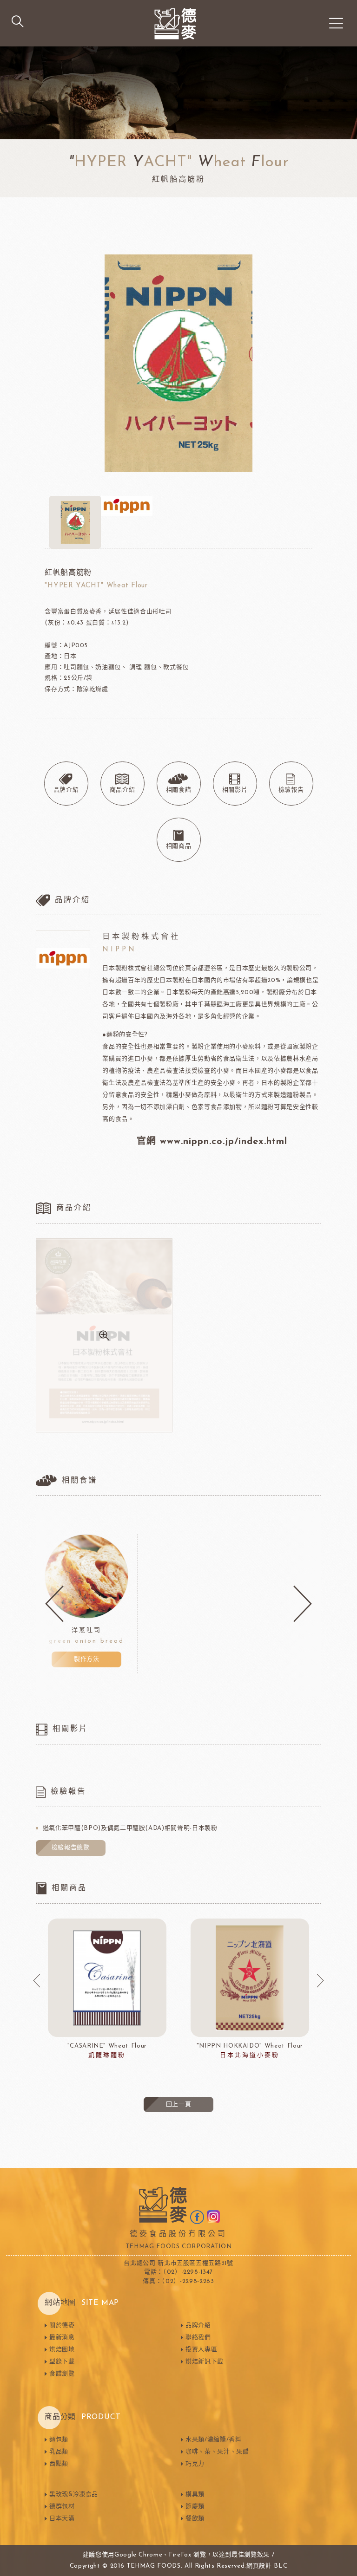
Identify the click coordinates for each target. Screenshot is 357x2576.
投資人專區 (201, 2350)
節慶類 (195, 2507)
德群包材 (62, 2507)
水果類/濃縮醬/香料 (214, 2440)
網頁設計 (259, 2566)
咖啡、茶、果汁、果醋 (217, 2452)
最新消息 (62, 2338)
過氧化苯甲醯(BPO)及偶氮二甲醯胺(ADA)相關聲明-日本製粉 (130, 1828)
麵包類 (59, 2440)
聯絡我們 (198, 2338)
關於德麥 (62, 2326)
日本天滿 (62, 2519)
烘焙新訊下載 (205, 2362)
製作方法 (87, 1659)
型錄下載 (62, 2362)
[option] (87, 1604)
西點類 (59, 2464)
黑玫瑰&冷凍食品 (74, 2495)
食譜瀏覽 (62, 2374)
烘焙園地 (62, 2350)
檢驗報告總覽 (71, 1848)
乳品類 (59, 2452)
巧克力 (195, 2464)
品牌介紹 (198, 2326)
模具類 (195, 2495)
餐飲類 (195, 2519)
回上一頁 (179, 2104)
